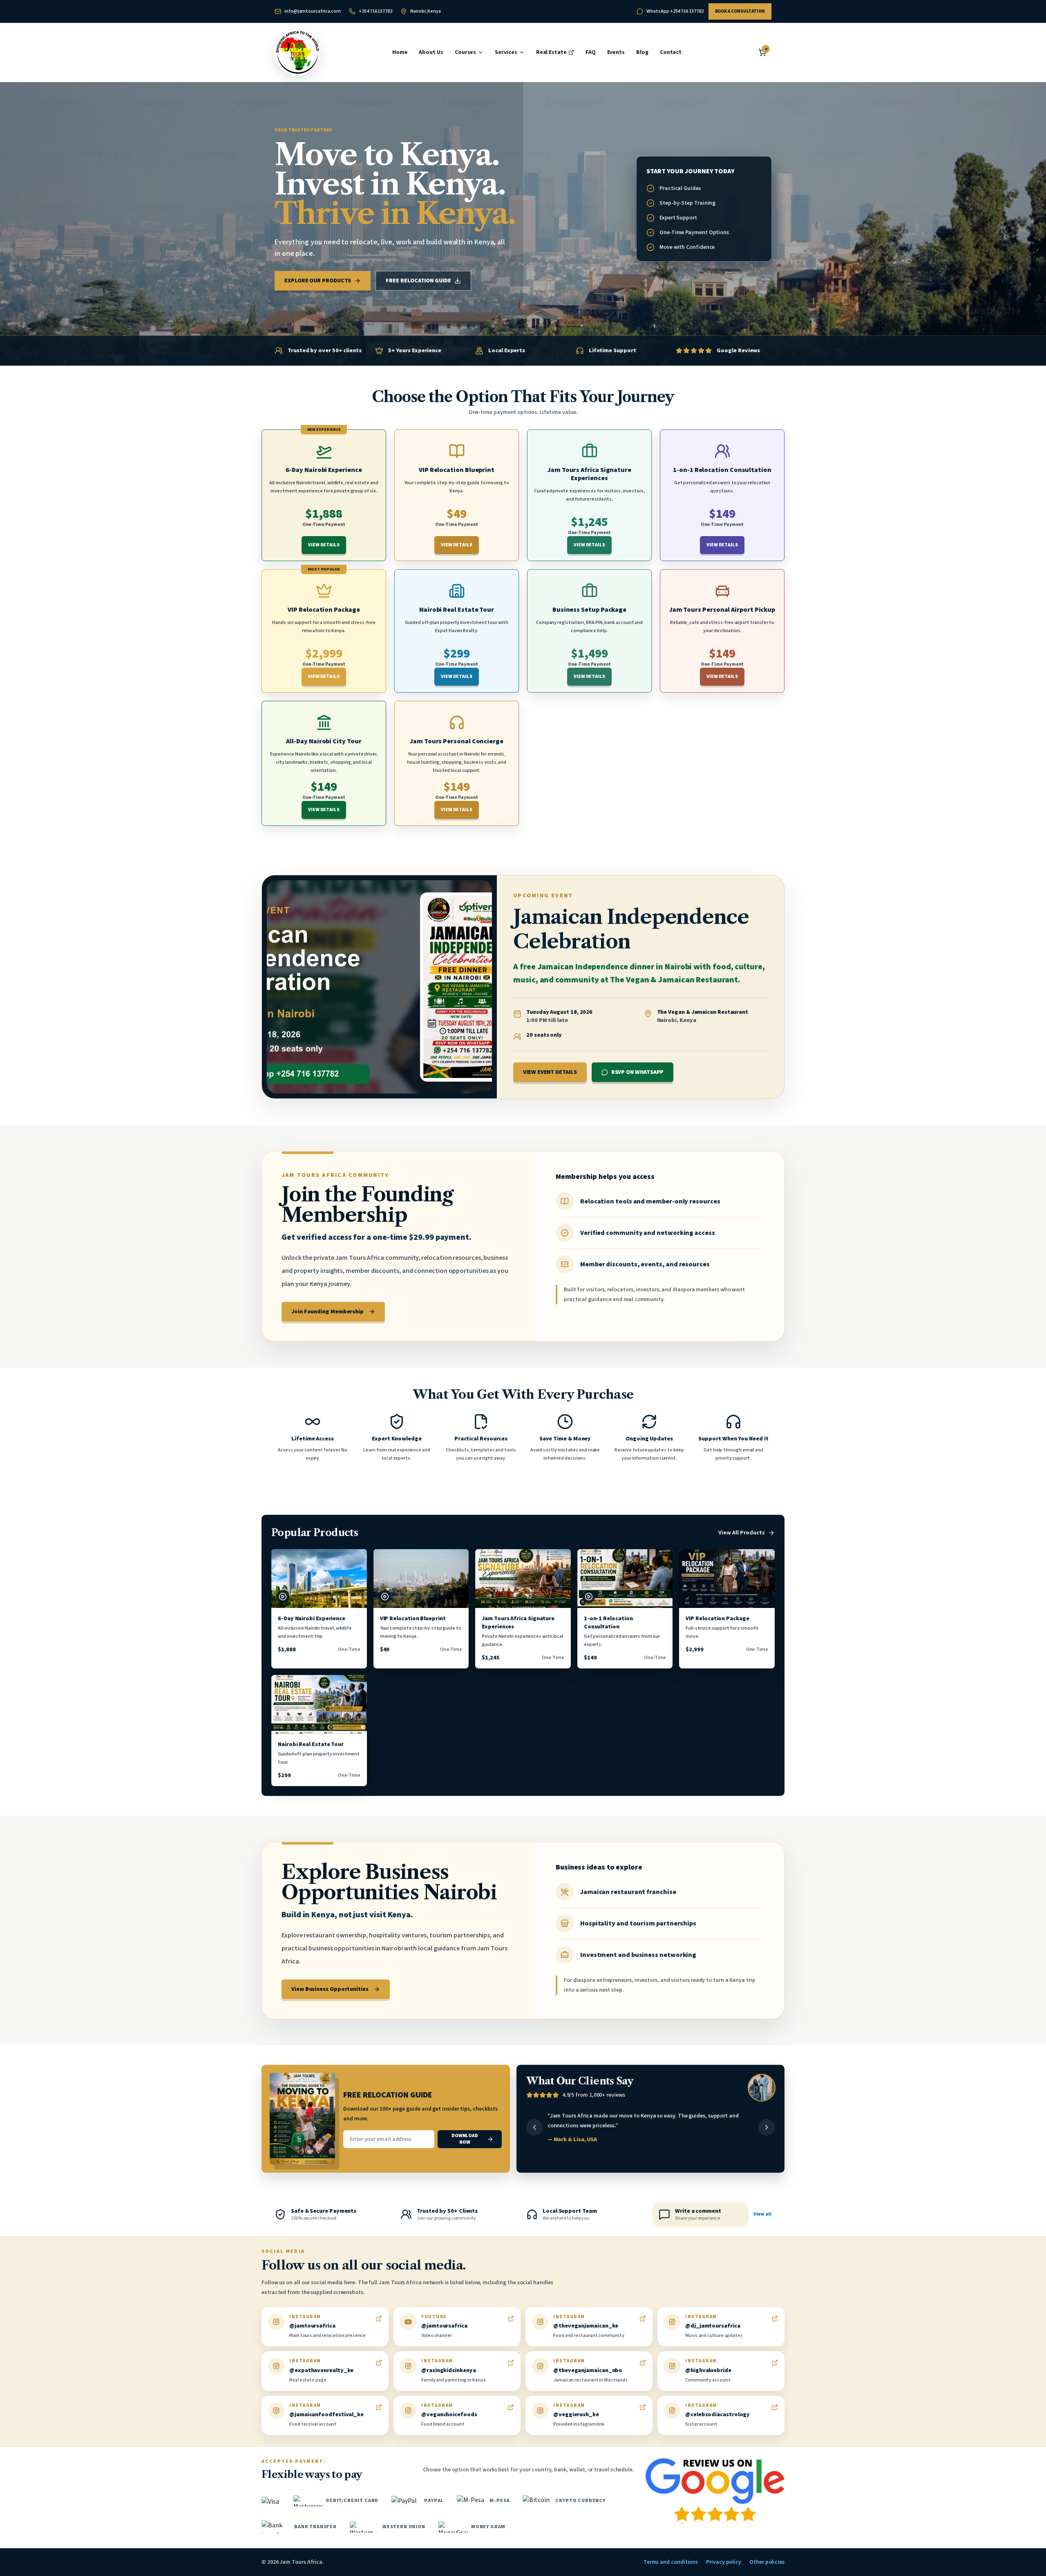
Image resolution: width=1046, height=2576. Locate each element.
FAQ (591, 52)
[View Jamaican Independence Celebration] (379, 987)
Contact (671, 52)
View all (762, 2214)
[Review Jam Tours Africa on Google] (715, 2490)
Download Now (465, 2139)
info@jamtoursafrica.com (313, 11)
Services (506, 52)
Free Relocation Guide (418, 281)
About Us (431, 52)
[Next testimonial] (767, 2127)
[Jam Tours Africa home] (297, 52)
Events (616, 52)
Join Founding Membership (327, 1312)
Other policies (767, 2562)
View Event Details (550, 1072)
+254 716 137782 (375, 11)
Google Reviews (738, 351)
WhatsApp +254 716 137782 (675, 11)
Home (400, 52)
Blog (642, 52)
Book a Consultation (740, 11)
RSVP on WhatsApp (638, 1072)
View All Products (742, 1533)
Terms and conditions (671, 2562)
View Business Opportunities (330, 1989)
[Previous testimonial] (534, 2127)
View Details (324, 545)
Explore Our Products (318, 281)
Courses (465, 52)
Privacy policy (724, 2562)
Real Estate (551, 52)
